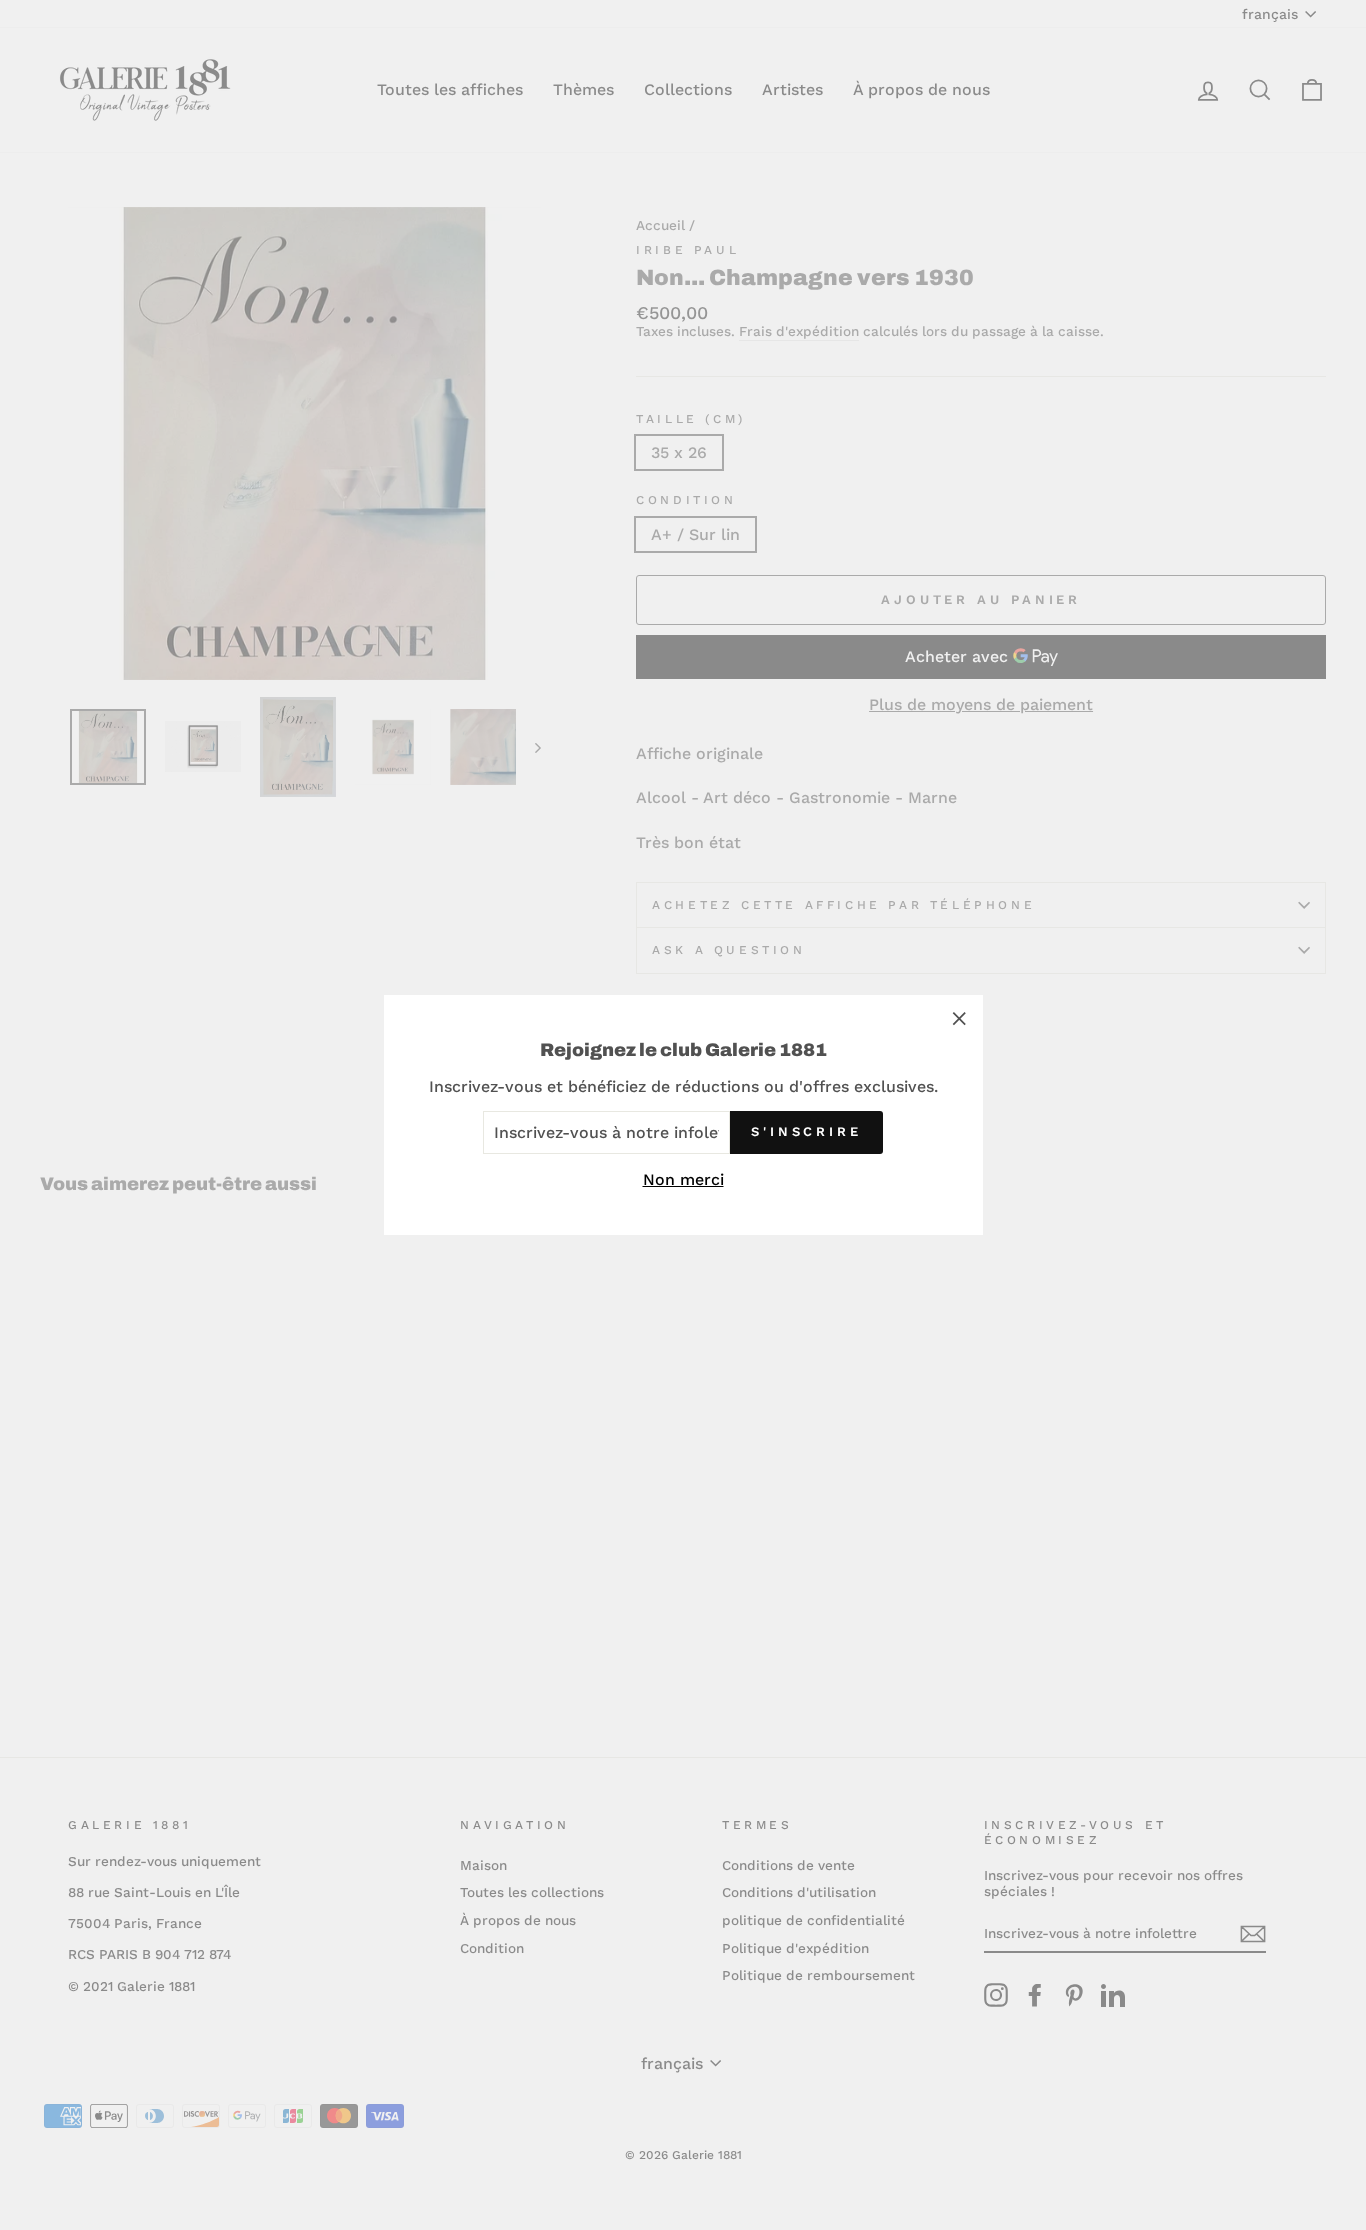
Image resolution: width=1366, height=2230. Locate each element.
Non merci (683, 1179)
